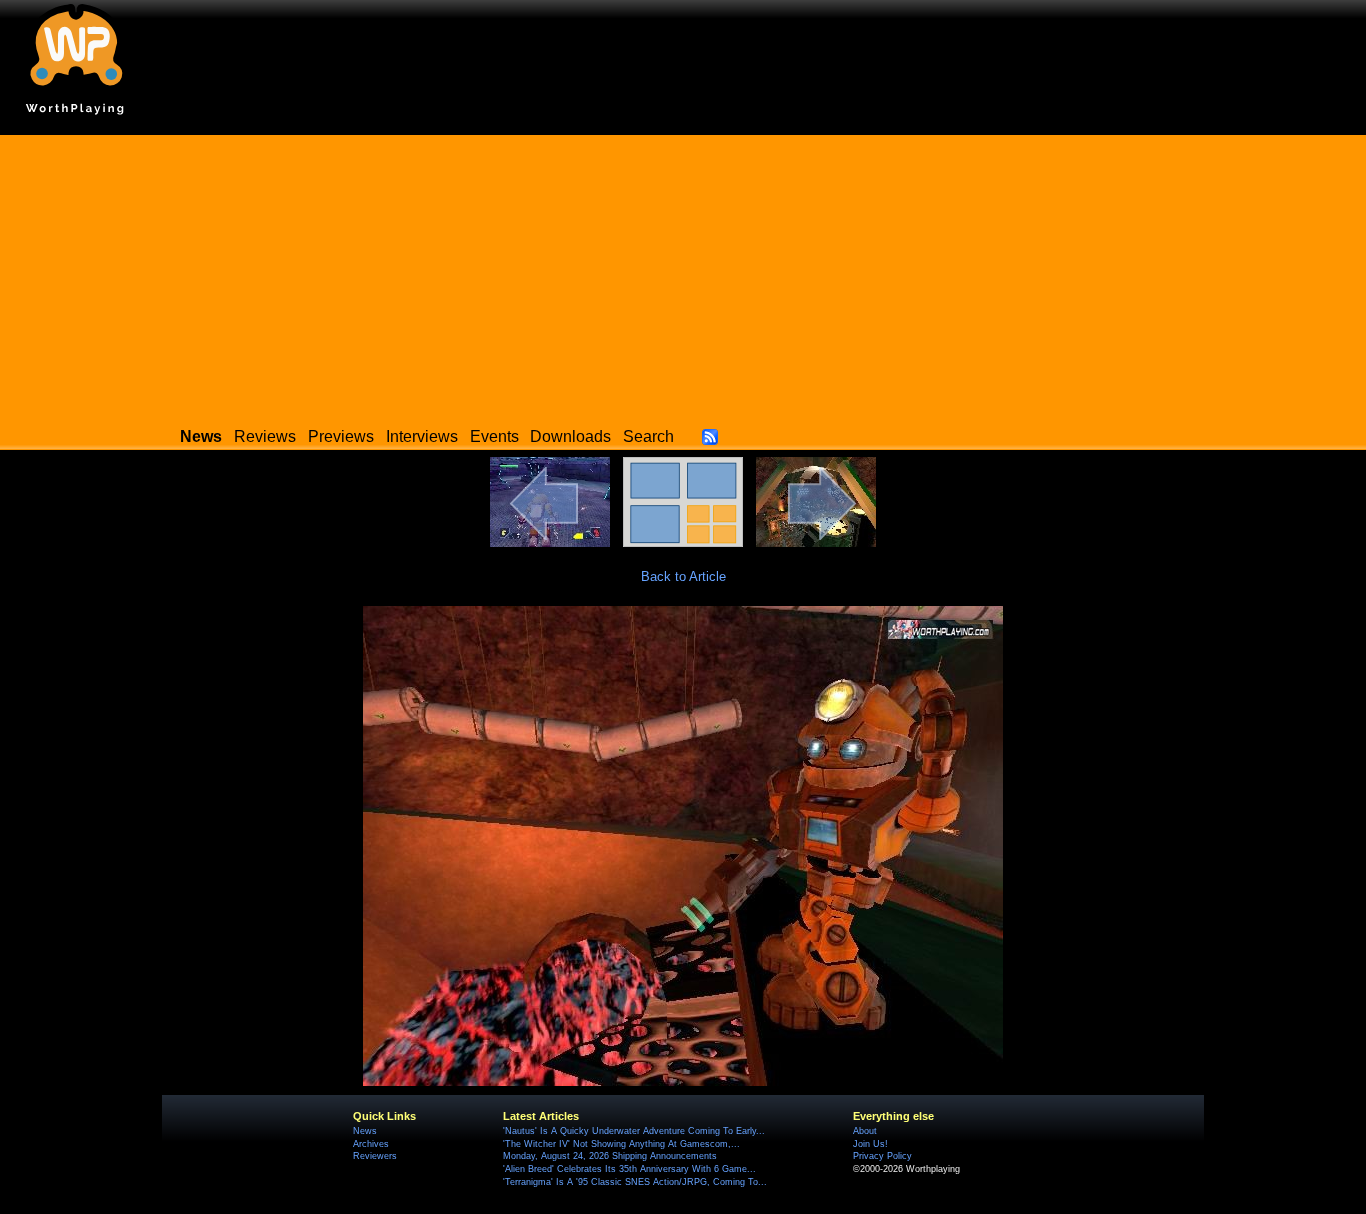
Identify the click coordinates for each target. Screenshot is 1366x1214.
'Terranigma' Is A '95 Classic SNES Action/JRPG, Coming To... (635, 1182)
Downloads (570, 436)
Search (648, 436)
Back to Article (683, 576)
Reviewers (375, 1156)
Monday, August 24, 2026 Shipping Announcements (610, 1156)
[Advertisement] (683, 275)
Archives (371, 1144)
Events (494, 436)
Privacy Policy (882, 1156)
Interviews (422, 436)
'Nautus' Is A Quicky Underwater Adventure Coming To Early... (634, 1131)
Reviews (265, 436)
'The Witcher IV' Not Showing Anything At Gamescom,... (621, 1144)
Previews (341, 436)
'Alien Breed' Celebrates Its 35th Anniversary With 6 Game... (629, 1169)
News (365, 1131)
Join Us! (870, 1144)
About (865, 1131)
